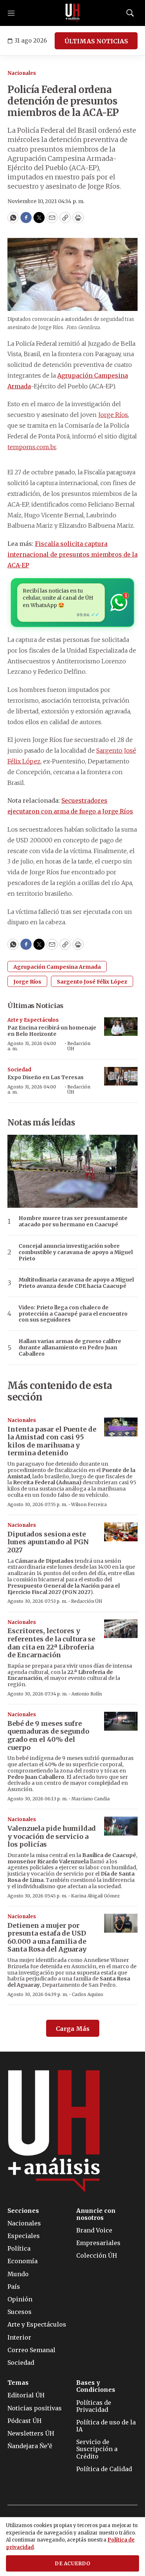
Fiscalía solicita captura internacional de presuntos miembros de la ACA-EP (72, 554)
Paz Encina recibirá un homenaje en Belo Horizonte (52, 1031)
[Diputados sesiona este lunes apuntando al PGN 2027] (121, 1532)
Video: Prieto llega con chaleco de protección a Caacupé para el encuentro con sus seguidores (73, 1314)
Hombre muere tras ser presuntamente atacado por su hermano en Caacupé (73, 1221)
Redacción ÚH (79, 1046)
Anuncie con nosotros (96, 2214)
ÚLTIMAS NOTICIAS (96, 41)
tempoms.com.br (32, 447)
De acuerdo (72, 2564)
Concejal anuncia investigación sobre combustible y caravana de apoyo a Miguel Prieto (76, 1252)
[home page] (72, 13)
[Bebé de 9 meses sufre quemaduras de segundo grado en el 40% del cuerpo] (121, 1721)
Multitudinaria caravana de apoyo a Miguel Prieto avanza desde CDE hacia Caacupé (76, 1283)
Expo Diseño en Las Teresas (46, 1077)
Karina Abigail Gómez (95, 1896)
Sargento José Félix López (92, 982)
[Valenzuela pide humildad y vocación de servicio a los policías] (121, 1826)
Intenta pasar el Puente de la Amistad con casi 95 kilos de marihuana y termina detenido (52, 1441)
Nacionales (22, 73)
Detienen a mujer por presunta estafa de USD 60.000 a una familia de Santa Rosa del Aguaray (47, 1937)
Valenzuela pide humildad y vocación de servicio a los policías (52, 1836)
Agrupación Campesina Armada (57, 967)
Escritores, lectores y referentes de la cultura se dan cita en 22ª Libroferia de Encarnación (51, 1643)
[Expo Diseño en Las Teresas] (121, 1076)
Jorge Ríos (113, 415)
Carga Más (73, 2029)
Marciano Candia (91, 1799)
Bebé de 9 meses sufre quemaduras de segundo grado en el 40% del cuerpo (48, 1735)
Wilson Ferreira (89, 1504)
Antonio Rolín (87, 1694)
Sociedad (19, 1070)
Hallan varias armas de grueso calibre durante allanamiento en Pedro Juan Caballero (70, 1347)
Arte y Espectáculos (33, 1020)
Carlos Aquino (88, 1994)
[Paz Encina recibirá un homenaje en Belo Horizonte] (121, 1027)
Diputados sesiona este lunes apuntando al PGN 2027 (48, 1542)
